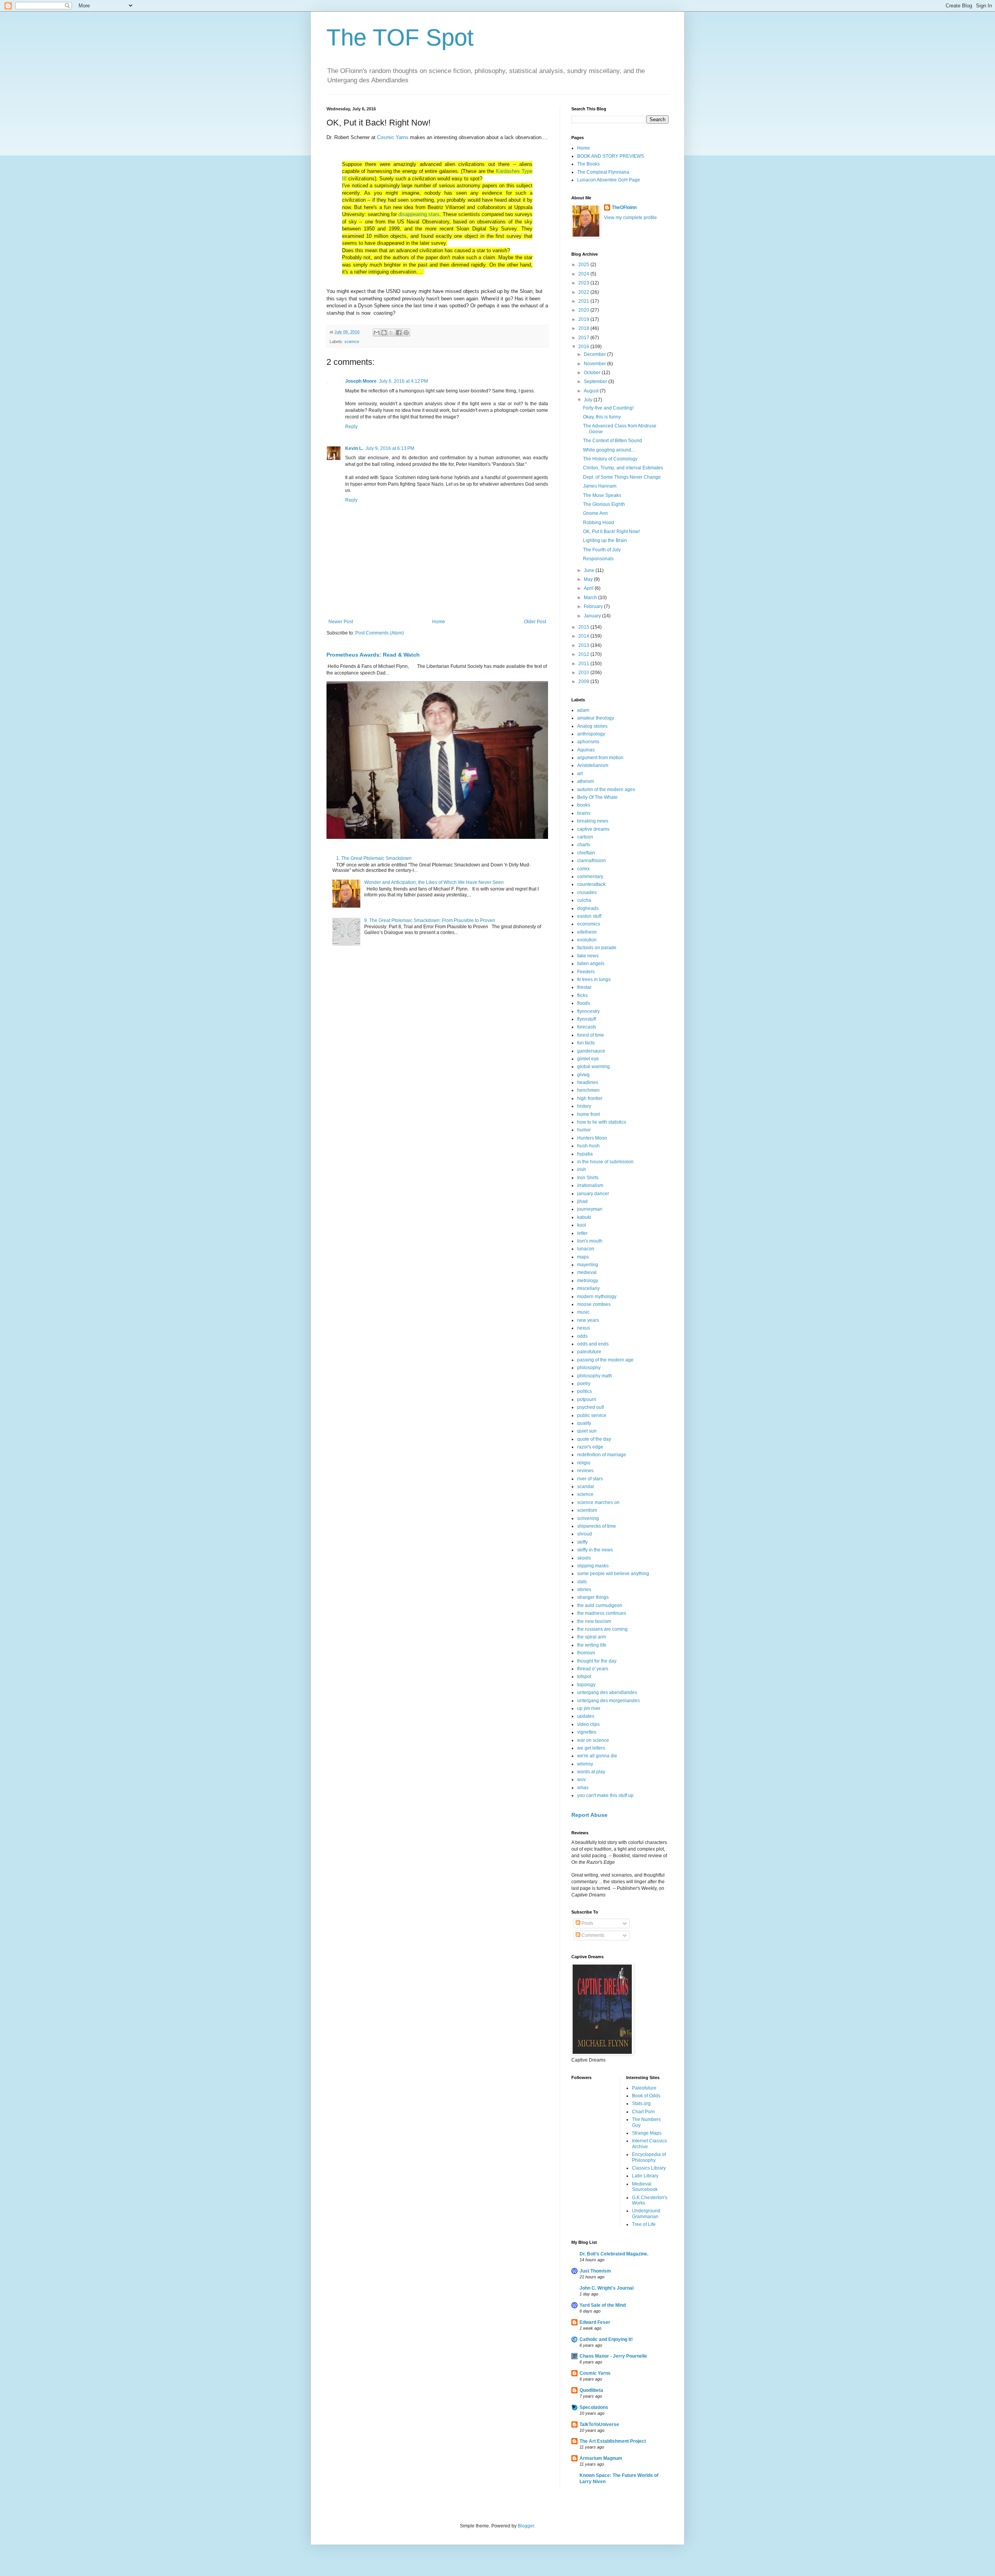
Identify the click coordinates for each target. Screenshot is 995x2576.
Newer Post (341, 622)
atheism (586, 781)
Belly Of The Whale (597, 797)
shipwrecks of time (597, 1526)
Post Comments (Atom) (380, 633)
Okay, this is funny (602, 417)
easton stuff (589, 916)
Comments (592, 1935)
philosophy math (595, 1376)
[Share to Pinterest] (406, 333)
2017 (584, 338)
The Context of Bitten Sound (613, 441)
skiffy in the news (595, 1550)
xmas (583, 1788)
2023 (584, 283)
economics (589, 924)
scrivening (588, 1518)
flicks (582, 995)
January (593, 616)
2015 (584, 627)
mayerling (588, 1265)
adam (583, 710)
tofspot (584, 1677)
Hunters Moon (592, 1138)
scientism (587, 1510)
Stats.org (641, 2104)
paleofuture (589, 1352)
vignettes (587, 1732)
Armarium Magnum (601, 2458)
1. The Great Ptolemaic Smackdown (374, 858)
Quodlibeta (591, 2390)
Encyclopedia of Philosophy (649, 2157)
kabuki (584, 1217)
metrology (588, 1281)
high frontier (590, 1098)
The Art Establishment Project (613, 2441)
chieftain (586, 853)
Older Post (535, 622)
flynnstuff (587, 1019)
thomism (586, 1653)
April (589, 588)
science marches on (598, 1502)
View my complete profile (630, 218)
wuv (581, 1779)
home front (588, 1114)
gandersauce (591, 1051)
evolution (587, 940)
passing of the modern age (605, 1360)
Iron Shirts (588, 1178)
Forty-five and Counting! (608, 408)
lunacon (586, 1249)
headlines (588, 1082)
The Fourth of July (602, 550)
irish (582, 1169)
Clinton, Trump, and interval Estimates (623, 468)
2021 (584, 301)
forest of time (591, 1035)
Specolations (594, 2407)
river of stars (590, 1479)
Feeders (586, 972)
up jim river (589, 1708)
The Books (588, 164)
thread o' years (593, 1669)
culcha (584, 900)
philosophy (589, 1368)
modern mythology (597, 1297)
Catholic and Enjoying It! (606, 2339)
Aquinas (586, 750)
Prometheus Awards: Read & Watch (373, 655)
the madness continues (602, 1613)
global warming (594, 1067)
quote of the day (594, 1439)
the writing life (592, 1645)
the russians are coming (602, 1629)
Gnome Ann (595, 513)
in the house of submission (605, 1162)
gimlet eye (588, 1059)
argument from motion (600, 758)
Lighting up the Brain (605, 540)
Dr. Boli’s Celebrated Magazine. (614, 2254)
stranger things (593, 1597)
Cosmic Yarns (393, 137)
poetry (584, 1384)
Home (439, 622)
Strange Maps (647, 2133)
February (594, 607)
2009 (584, 681)
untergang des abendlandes (607, 1692)
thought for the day (597, 1661)
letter (582, 1233)
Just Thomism (595, 2271)
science (352, 342)
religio (584, 1463)
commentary (590, 877)
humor (584, 1130)
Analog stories (592, 726)
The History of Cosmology (610, 459)
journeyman (590, 1209)
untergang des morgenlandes (608, 1701)
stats (582, 1582)
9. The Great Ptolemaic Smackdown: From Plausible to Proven (430, 920)
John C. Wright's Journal (607, 2288)
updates (586, 1716)
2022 (584, 292)
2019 (584, 319)
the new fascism (594, 1621)
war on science (593, 1740)
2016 (584, 347)
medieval (587, 1272)
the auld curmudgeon (600, 1605)
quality (584, 1423)
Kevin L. (354, 448)
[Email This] (377, 333)
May (589, 579)
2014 (584, 636)
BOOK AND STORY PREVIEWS (611, 156)
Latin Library (645, 2176)
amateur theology (596, 718)
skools (584, 1558)
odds (582, 1336)
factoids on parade (597, 948)
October (593, 373)
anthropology (591, 734)
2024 (584, 274)
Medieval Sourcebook (645, 2187)
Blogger (526, 2526)
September (596, 382)
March (591, 598)
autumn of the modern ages (606, 790)
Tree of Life (644, 2224)
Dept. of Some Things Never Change (622, 477)
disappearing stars (419, 214)
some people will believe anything (613, 1574)
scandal (586, 1487)
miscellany (588, 1288)
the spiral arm (592, 1637)
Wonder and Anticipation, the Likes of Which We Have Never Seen (434, 882)
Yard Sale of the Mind (603, 2305)
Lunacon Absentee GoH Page (609, 180)
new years (588, 1320)
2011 (584, 664)
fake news (588, 956)
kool (582, 1225)
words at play (591, 1772)
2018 (584, 328)
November (595, 364)
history (584, 1106)
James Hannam (600, 486)
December (595, 354)
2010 (584, 673)
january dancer (593, 1194)
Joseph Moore (361, 381)
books (584, 805)
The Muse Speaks (602, 495)
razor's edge (590, 1447)
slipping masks (593, 1566)
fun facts (586, 1043)
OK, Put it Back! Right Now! (611, 532)
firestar (584, 987)
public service (592, 1415)
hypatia (585, 1154)
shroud (585, 1534)
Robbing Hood (599, 523)
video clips (588, 1724)
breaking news (593, 821)
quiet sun (587, 1431)
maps (583, 1257)
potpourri (587, 1400)
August (592, 391)
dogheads (588, 908)
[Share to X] (391, 333)
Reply (351, 427)
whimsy (585, 1764)
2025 (584, 265)
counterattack (591, 884)
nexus (584, 1328)
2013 (584, 645)
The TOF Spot (400, 37)
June (590, 570)
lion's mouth (590, 1241)
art (580, 774)
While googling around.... (609, 450)
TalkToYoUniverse (599, 2424)
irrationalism (590, 1185)
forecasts (587, 1027)
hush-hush (588, 1146)
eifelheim (587, 932)
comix (583, 869)
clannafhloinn (592, 861)
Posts (587, 1923)
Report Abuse (589, 1815)
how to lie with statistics (602, 1122)
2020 (584, 310)
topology (586, 1685)
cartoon (585, 837)
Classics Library (649, 2168)
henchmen (588, 1090)
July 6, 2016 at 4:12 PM (403, 381)
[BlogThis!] (384, 333)
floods (584, 1003)
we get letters (591, 1748)
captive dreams (593, 829)
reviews (585, 1471)
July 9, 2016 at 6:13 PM (390, 448)
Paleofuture (644, 2088)
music (583, 1312)
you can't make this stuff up (605, 1795)
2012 (584, 654)
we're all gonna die (597, 1756)
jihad (582, 1201)
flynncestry (588, 1011)
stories (584, 1590)
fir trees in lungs (594, 980)
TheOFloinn (624, 207)
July (589, 400)
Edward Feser (595, 2322)
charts (584, 845)
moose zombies (594, 1304)
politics (585, 1391)
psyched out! (591, 1407)
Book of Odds (646, 2096)
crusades (587, 892)
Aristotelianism (593, 765)
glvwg (583, 1075)
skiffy (582, 1542)
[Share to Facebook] (399, 333)
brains (584, 813)
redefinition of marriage (602, 1455)
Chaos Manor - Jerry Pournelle (613, 2356)
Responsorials (598, 559)
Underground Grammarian (646, 2213)
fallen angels (591, 964)
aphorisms (588, 742)
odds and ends (593, 1344)
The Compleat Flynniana (603, 172)
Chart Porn (643, 2112)
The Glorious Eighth (604, 504)
